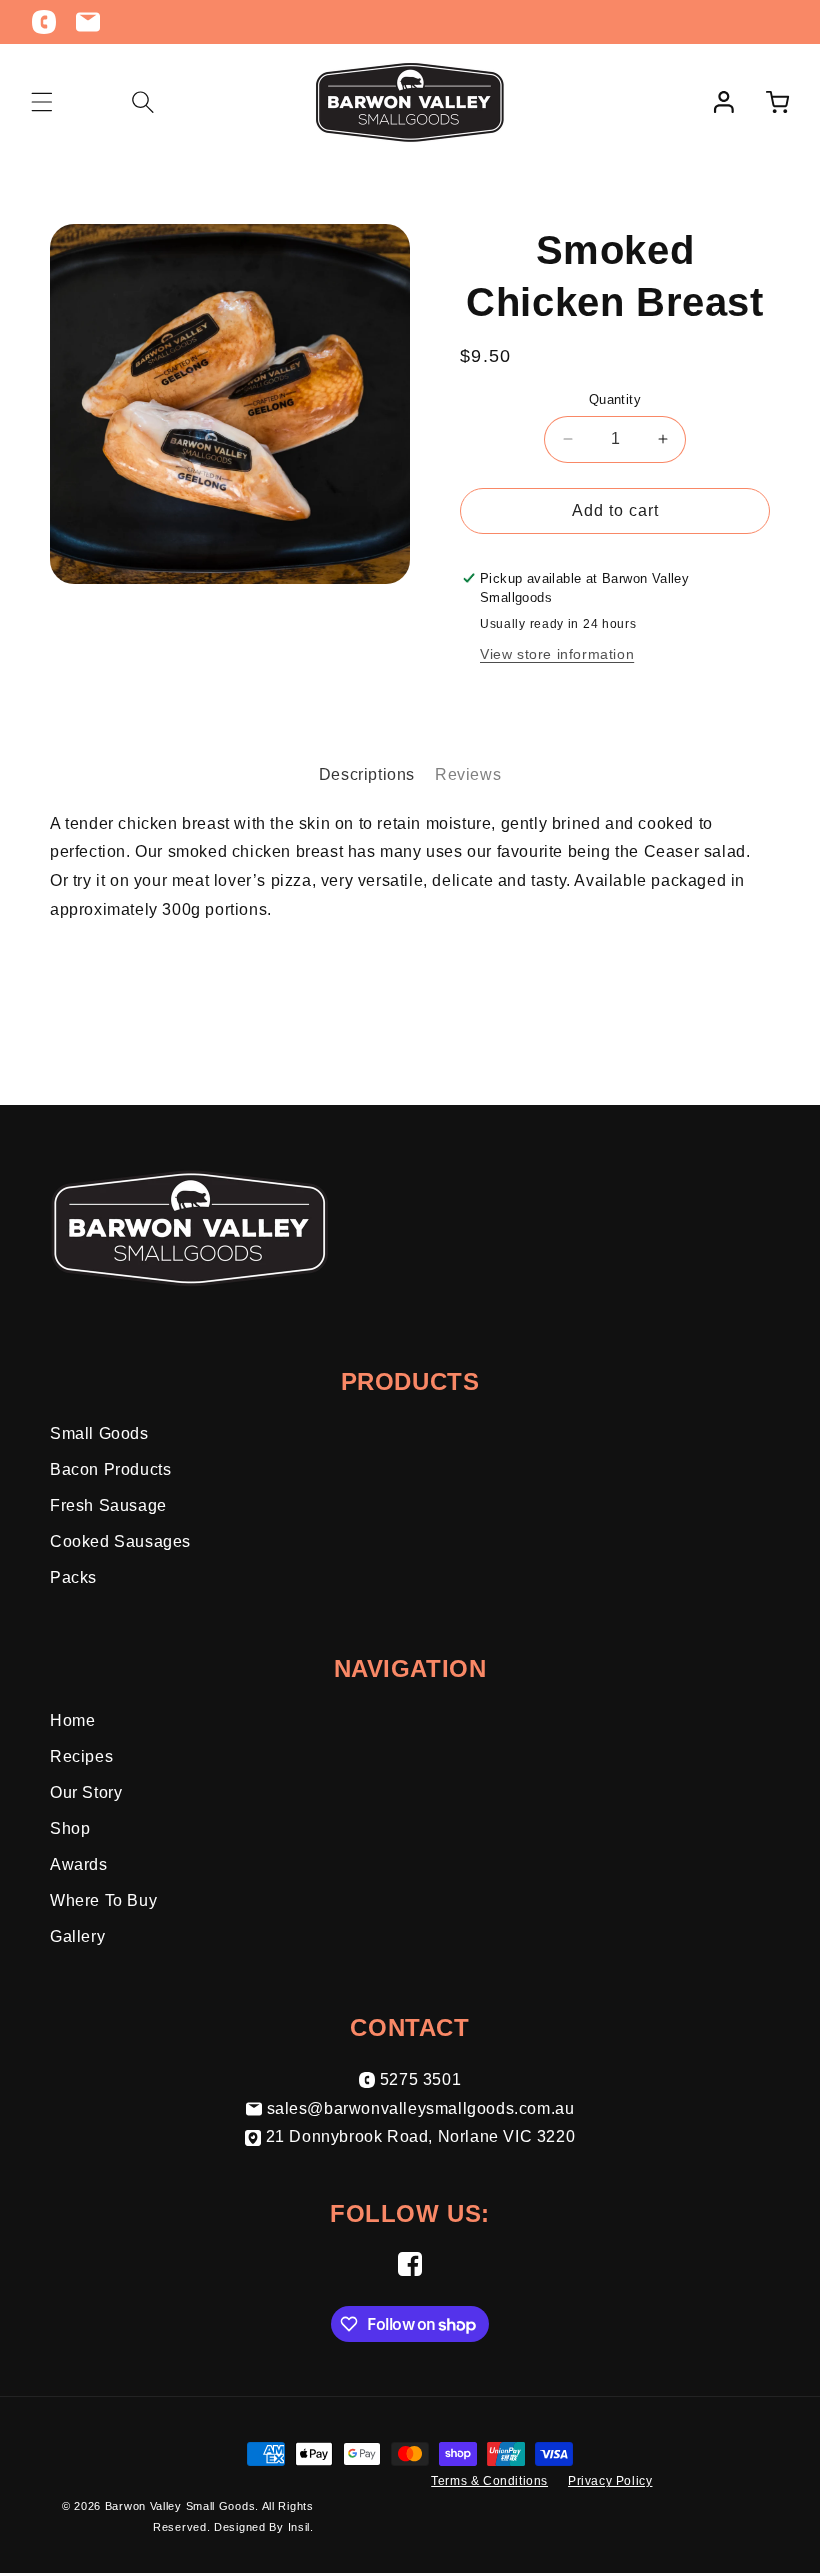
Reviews (468, 774)
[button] (42, 102)
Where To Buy (103, 1900)
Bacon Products (110, 1469)
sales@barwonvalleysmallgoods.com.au (421, 2108)
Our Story (86, 1792)
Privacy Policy (610, 2481)
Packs (73, 1577)
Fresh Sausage (108, 1505)
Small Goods (99, 1433)
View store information (557, 654)
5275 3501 (420, 2079)
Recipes (81, 1756)
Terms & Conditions (489, 2481)
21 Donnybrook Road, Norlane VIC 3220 (421, 2136)
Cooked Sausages (120, 1541)
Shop (70, 1828)
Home (72, 1720)
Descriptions (367, 774)
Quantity (615, 399)
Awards (79, 1864)
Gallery (77, 1936)
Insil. (301, 2527)
